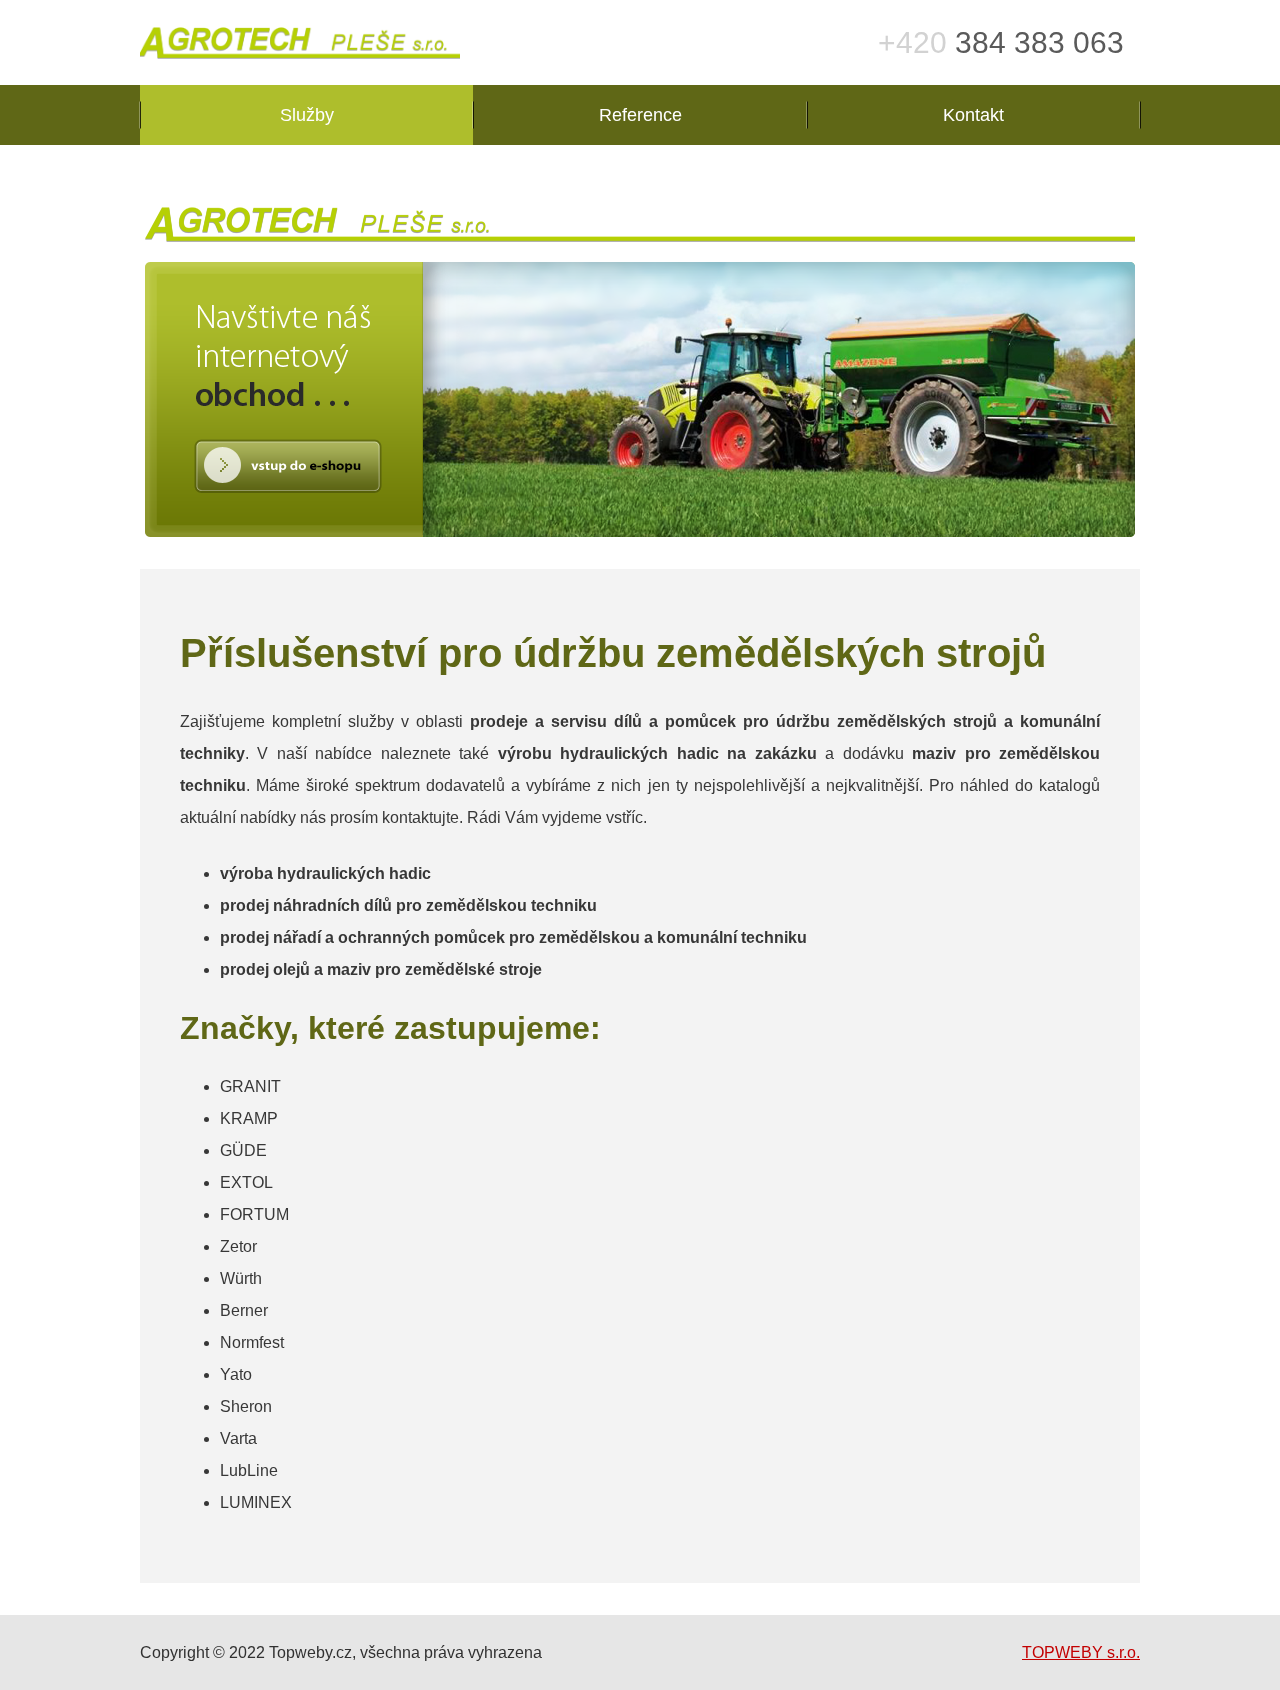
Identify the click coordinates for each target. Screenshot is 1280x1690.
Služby (307, 115)
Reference (640, 115)
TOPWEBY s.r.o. (1081, 1652)
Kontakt (973, 115)
